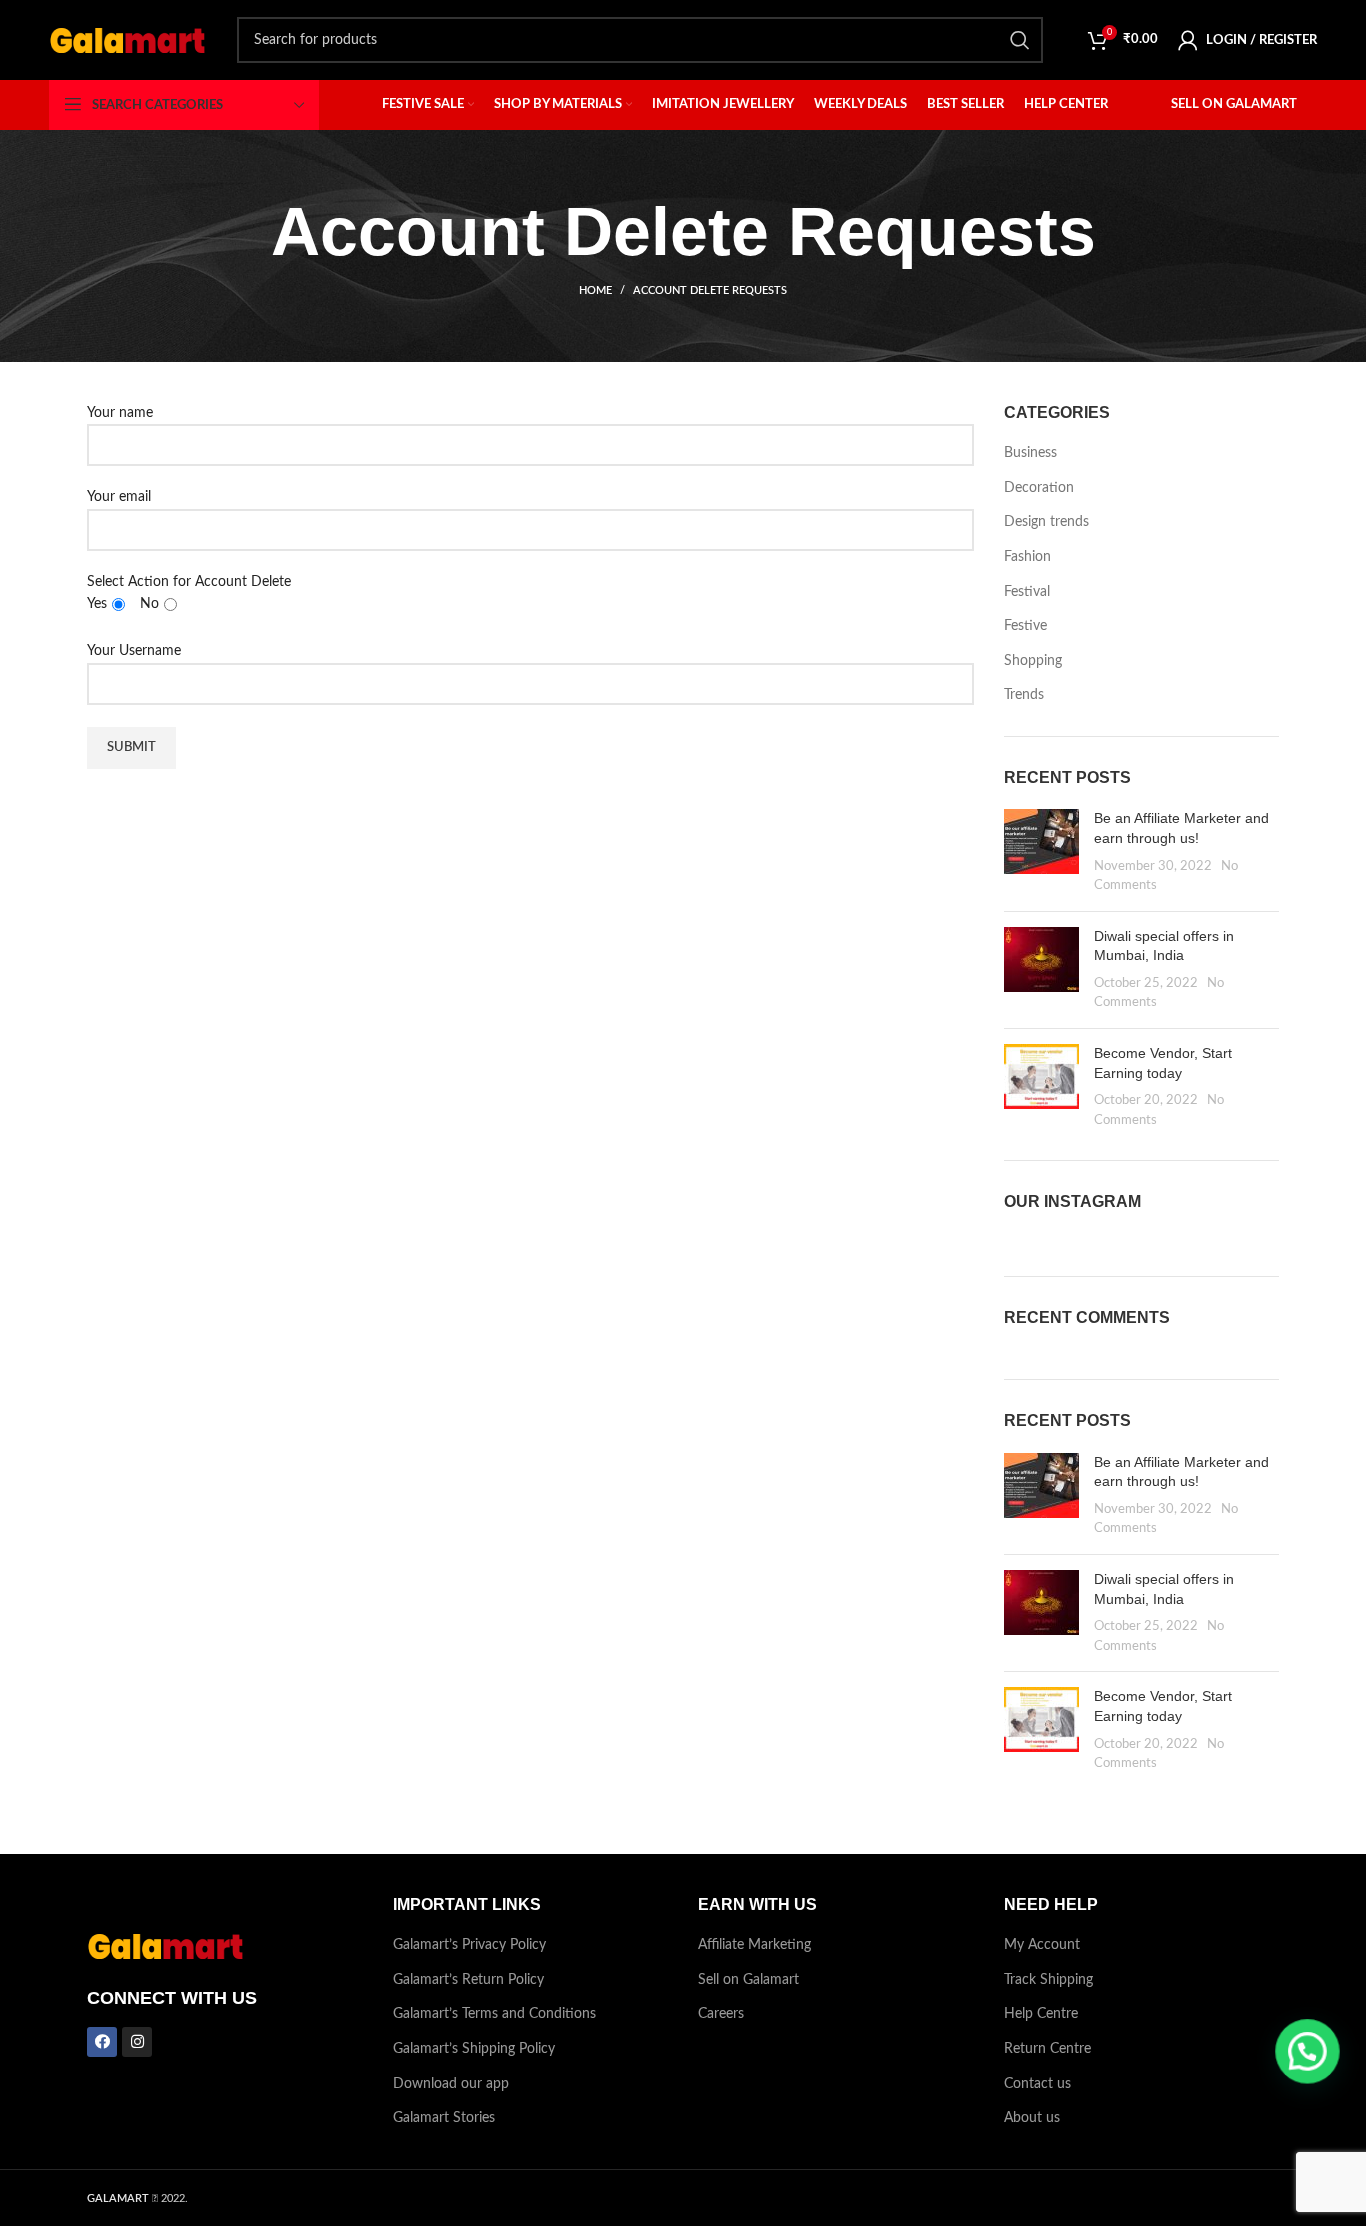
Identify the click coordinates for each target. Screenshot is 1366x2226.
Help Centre (1041, 2014)
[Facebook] (102, 2042)
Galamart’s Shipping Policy (474, 2049)
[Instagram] (137, 2042)
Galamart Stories (444, 2118)
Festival (1027, 592)
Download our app (451, 2084)
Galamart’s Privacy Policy (469, 1945)
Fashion (1027, 557)
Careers (721, 2014)
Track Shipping (1048, 1980)
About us (1032, 2118)
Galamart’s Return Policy (468, 1980)
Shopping (1033, 661)
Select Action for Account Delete (189, 593)
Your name (120, 413)
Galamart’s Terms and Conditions (494, 2014)
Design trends (1046, 522)
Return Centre (1047, 2049)
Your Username (134, 651)
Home (595, 290)
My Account (1042, 1945)
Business (1030, 453)
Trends (1024, 695)
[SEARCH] (1020, 40)
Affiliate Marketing (754, 1945)
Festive (1025, 626)
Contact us (1037, 2084)
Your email (119, 497)
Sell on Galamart (748, 1980)
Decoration (1039, 488)
